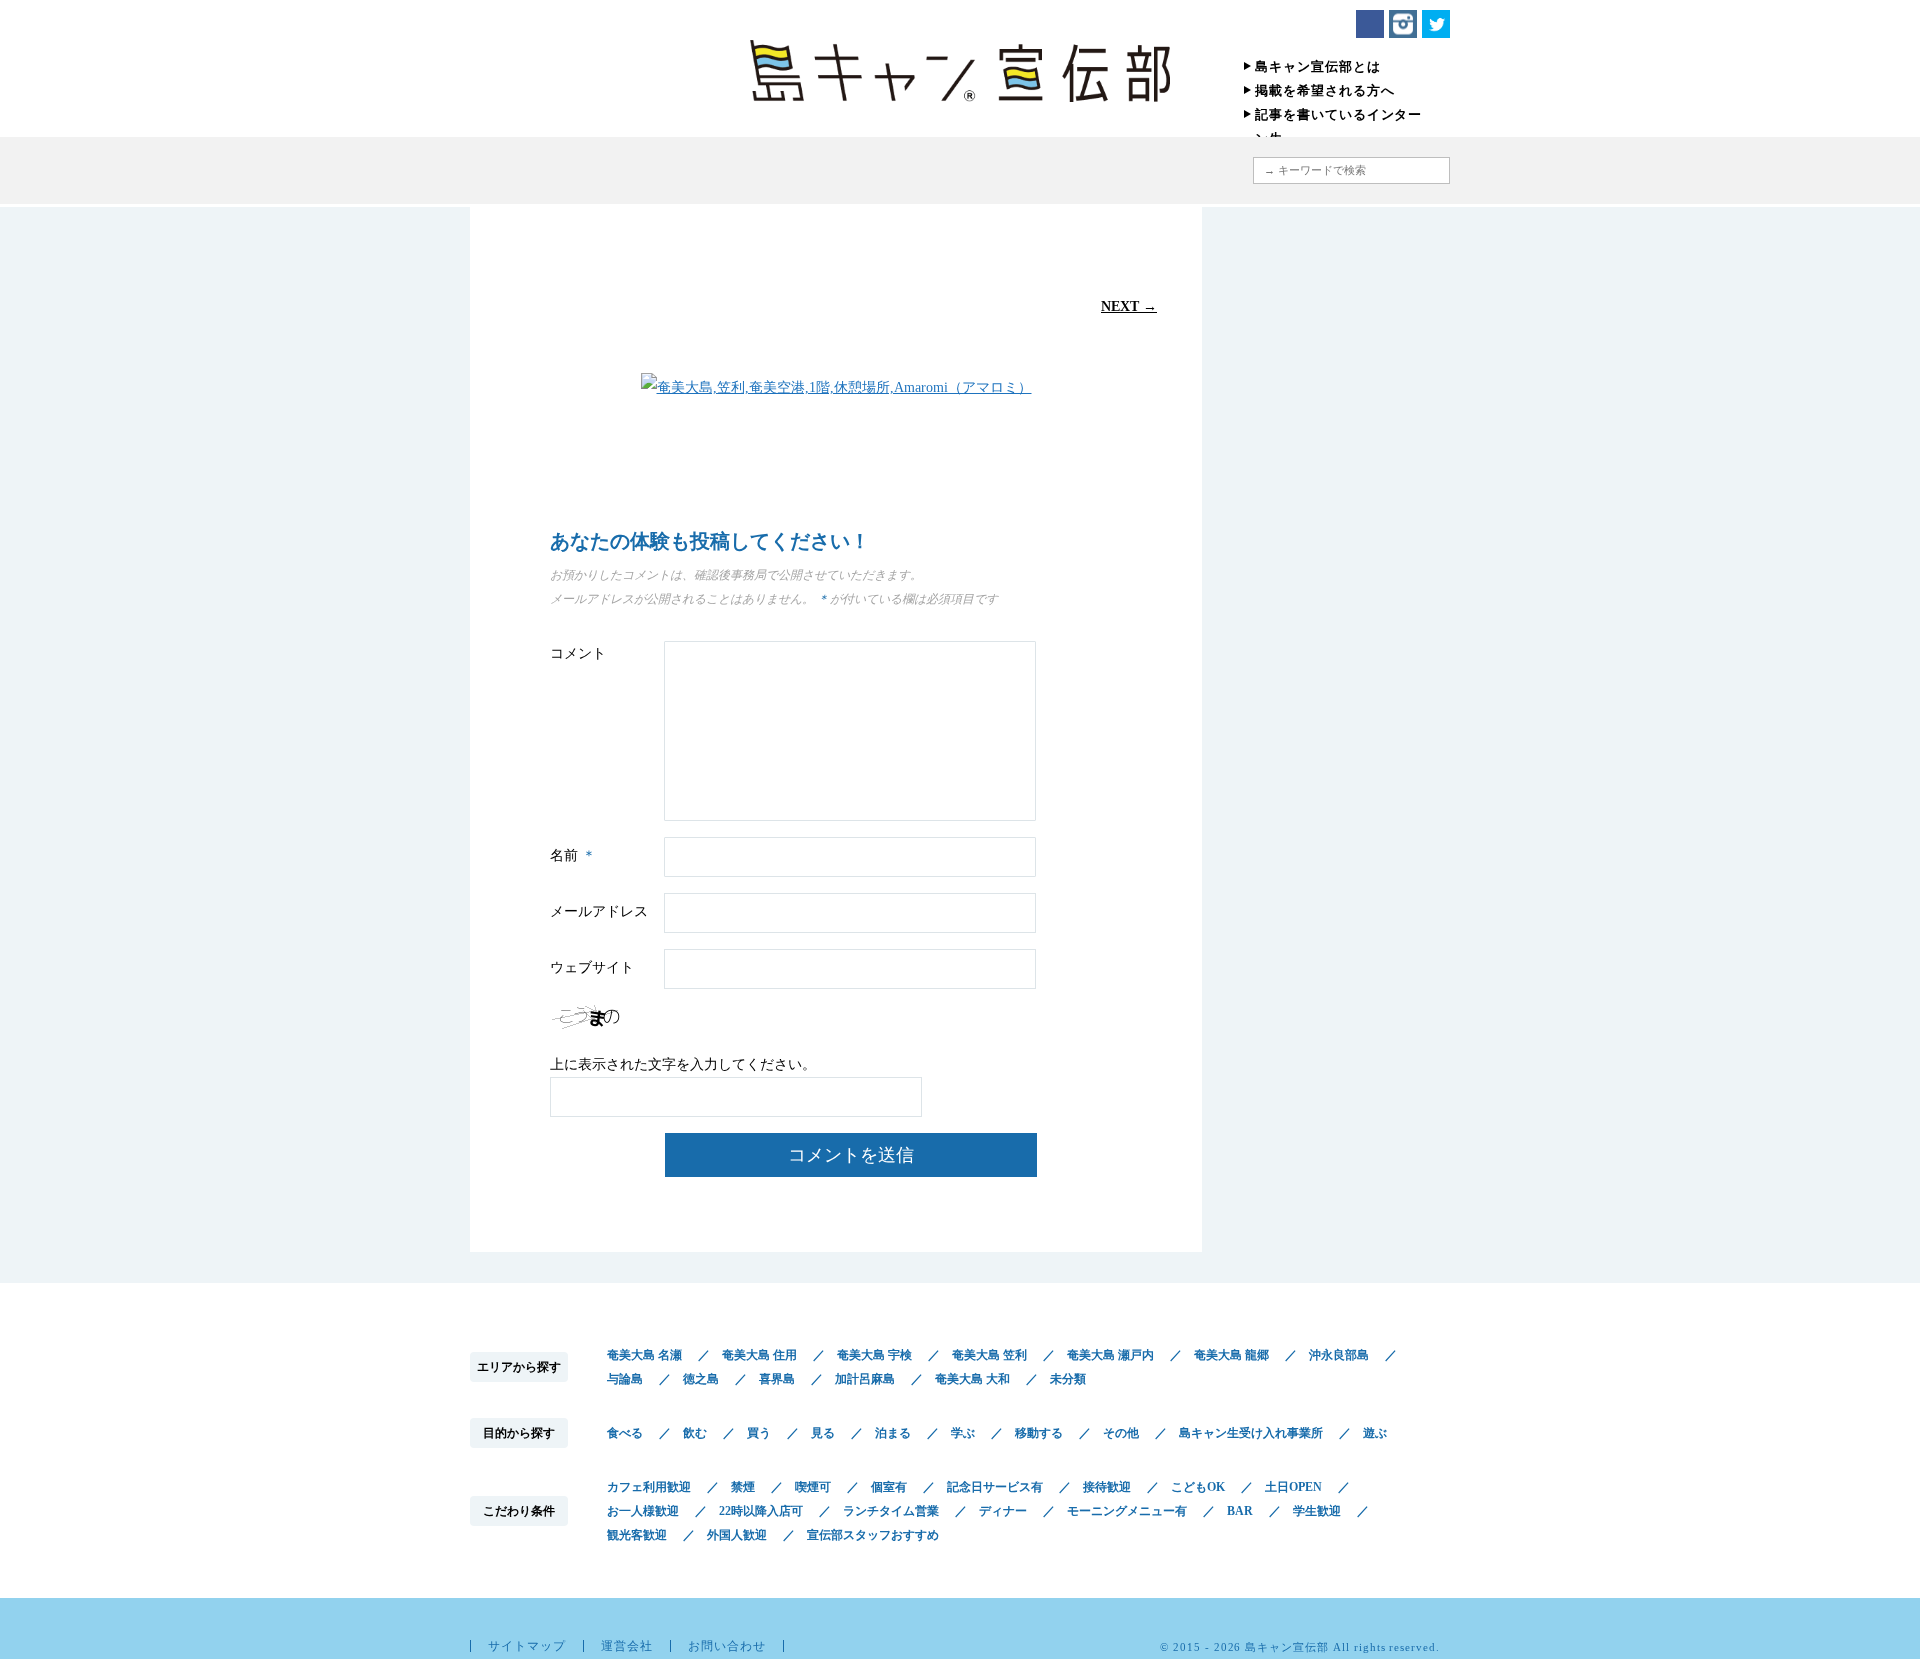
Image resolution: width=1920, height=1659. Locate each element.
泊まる (893, 1433)
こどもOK (1198, 1487)
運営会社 (627, 1646)
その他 (1121, 1433)
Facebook (1370, 24)
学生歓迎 (1317, 1511)
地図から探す (1144, 170)
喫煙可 (813, 1487)
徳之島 (701, 1379)
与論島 (625, 1379)
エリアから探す (757, 170)
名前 (573, 855)
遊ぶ (1375, 1433)
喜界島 (777, 1379)
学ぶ (963, 1433)
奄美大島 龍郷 (1231, 1355)
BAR (1240, 1511)
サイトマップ (527, 1646)
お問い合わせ (727, 1646)
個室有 (889, 1487)
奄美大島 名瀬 (644, 1355)
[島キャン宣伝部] (960, 71)
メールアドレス (599, 911)
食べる (625, 1433)
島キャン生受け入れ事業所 (1251, 1433)
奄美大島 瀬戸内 (1110, 1355)
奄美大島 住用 (759, 1355)
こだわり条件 (1013, 170)
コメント (578, 653)
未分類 (1068, 1379)
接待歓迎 (1107, 1487)
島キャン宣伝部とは (1318, 66)
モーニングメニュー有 (1127, 1511)
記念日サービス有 (995, 1487)
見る (823, 1433)
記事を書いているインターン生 (1338, 126)
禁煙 (743, 1487)
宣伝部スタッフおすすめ (873, 1535)
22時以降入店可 (761, 1511)
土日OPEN (1293, 1487)
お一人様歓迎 (643, 1511)
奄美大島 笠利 (989, 1355)
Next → (1129, 306)
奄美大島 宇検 (874, 1355)
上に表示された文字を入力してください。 (683, 1064)
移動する (1039, 1433)
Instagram (1403, 24)
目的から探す (872, 170)
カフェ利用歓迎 (649, 1487)
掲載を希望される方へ (1325, 90)
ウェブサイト (592, 967)
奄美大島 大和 (972, 1379)
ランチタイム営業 (891, 1511)
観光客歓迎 (637, 1535)
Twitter (1436, 24)
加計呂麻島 (865, 1379)
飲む (695, 1433)
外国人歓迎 (737, 1535)
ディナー (1003, 1511)
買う (759, 1433)
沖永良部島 (1339, 1355)
